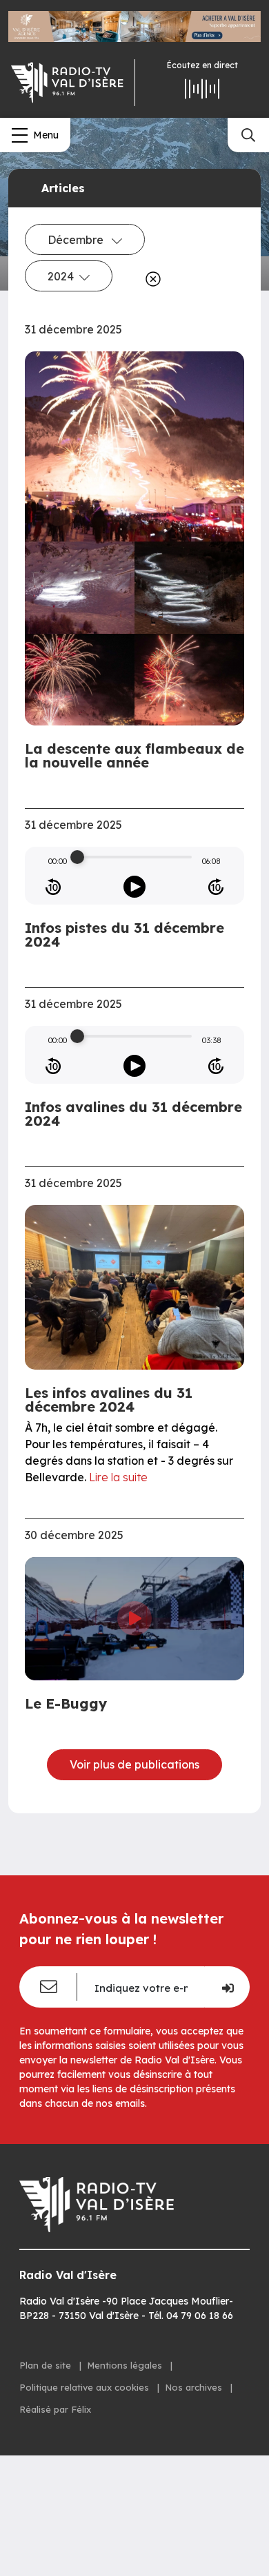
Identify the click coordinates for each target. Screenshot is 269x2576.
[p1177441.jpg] (189, 680)
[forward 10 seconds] (216, 887)
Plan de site (47, 2365)
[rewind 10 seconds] (53, 887)
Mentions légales (126, 2365)
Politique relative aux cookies (86, 2387)
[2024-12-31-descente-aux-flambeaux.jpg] (134, 446)
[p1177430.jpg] (189, 588)
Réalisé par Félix (55, 2409)
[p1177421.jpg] (80, 588)
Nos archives (195, 2387)
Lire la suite (118, 1477)
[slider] (77, 857)
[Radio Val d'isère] (67, 83)
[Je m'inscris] (227, 1987)
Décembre (77, 240)
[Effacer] (150, 279)
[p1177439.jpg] (80, 680)
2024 (61, 276)
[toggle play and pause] (134, 887)
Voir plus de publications (134, 1764)
